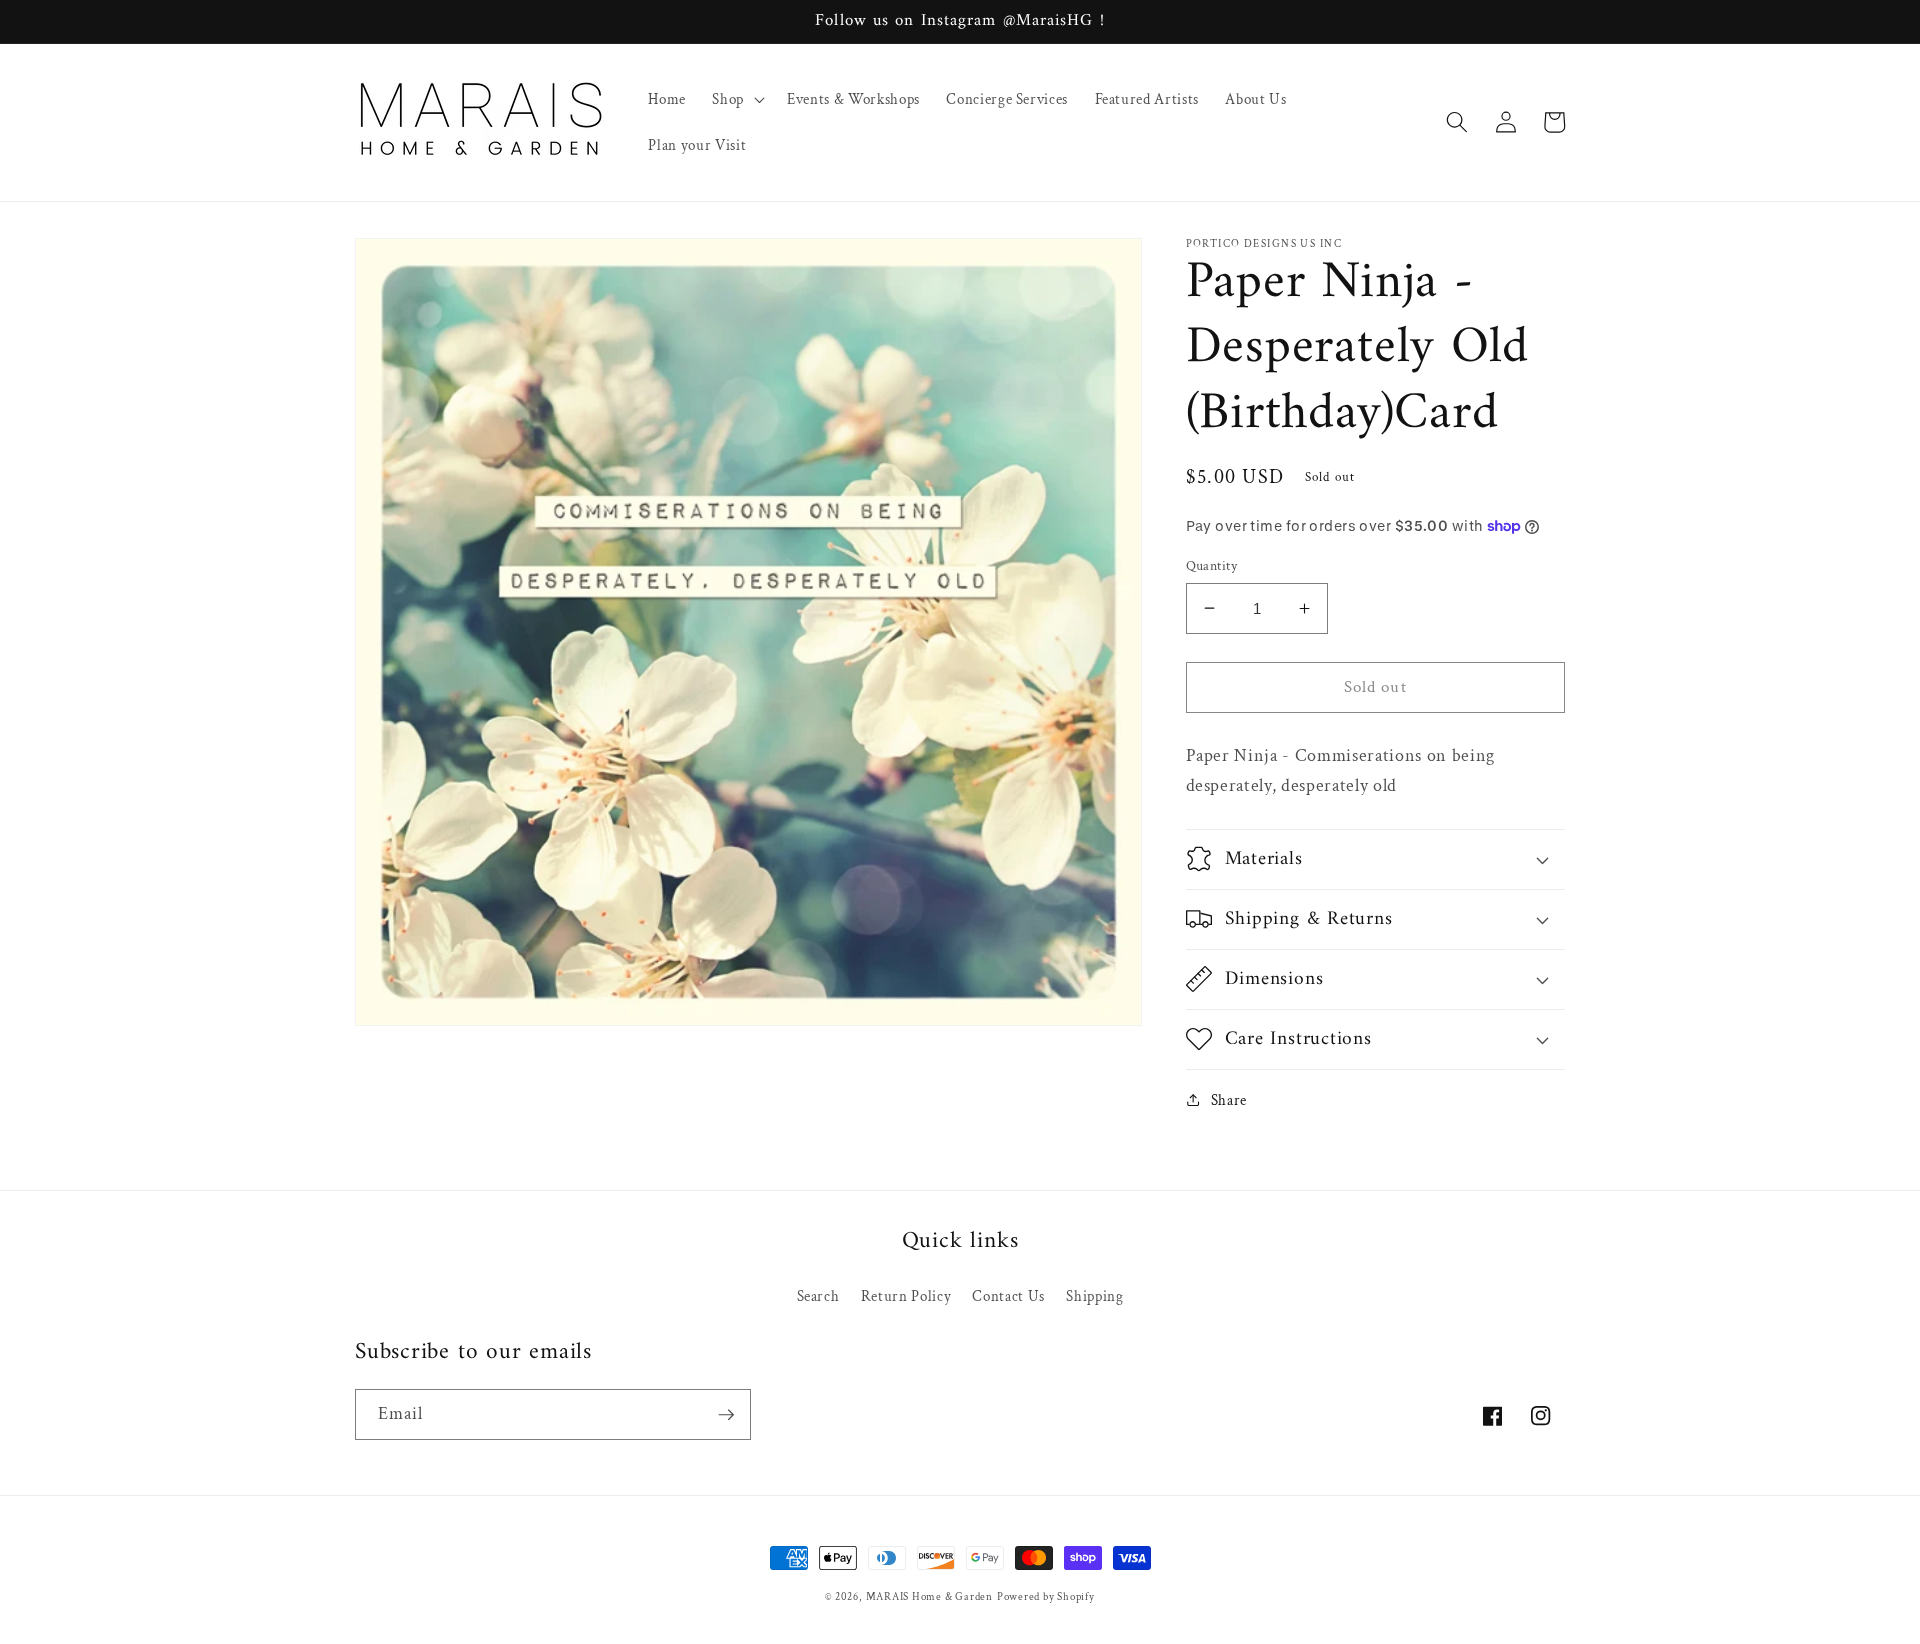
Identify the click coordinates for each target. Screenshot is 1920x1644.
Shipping (1094, 1296)
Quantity (1212, 564)
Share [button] (1229, 1099)
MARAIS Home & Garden (929, 1597)
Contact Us (1008, 1296)
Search (818, 1296)
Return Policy (906, 1296)
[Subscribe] (726, 1415)
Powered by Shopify (1046, 1597)
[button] (736, 99)
